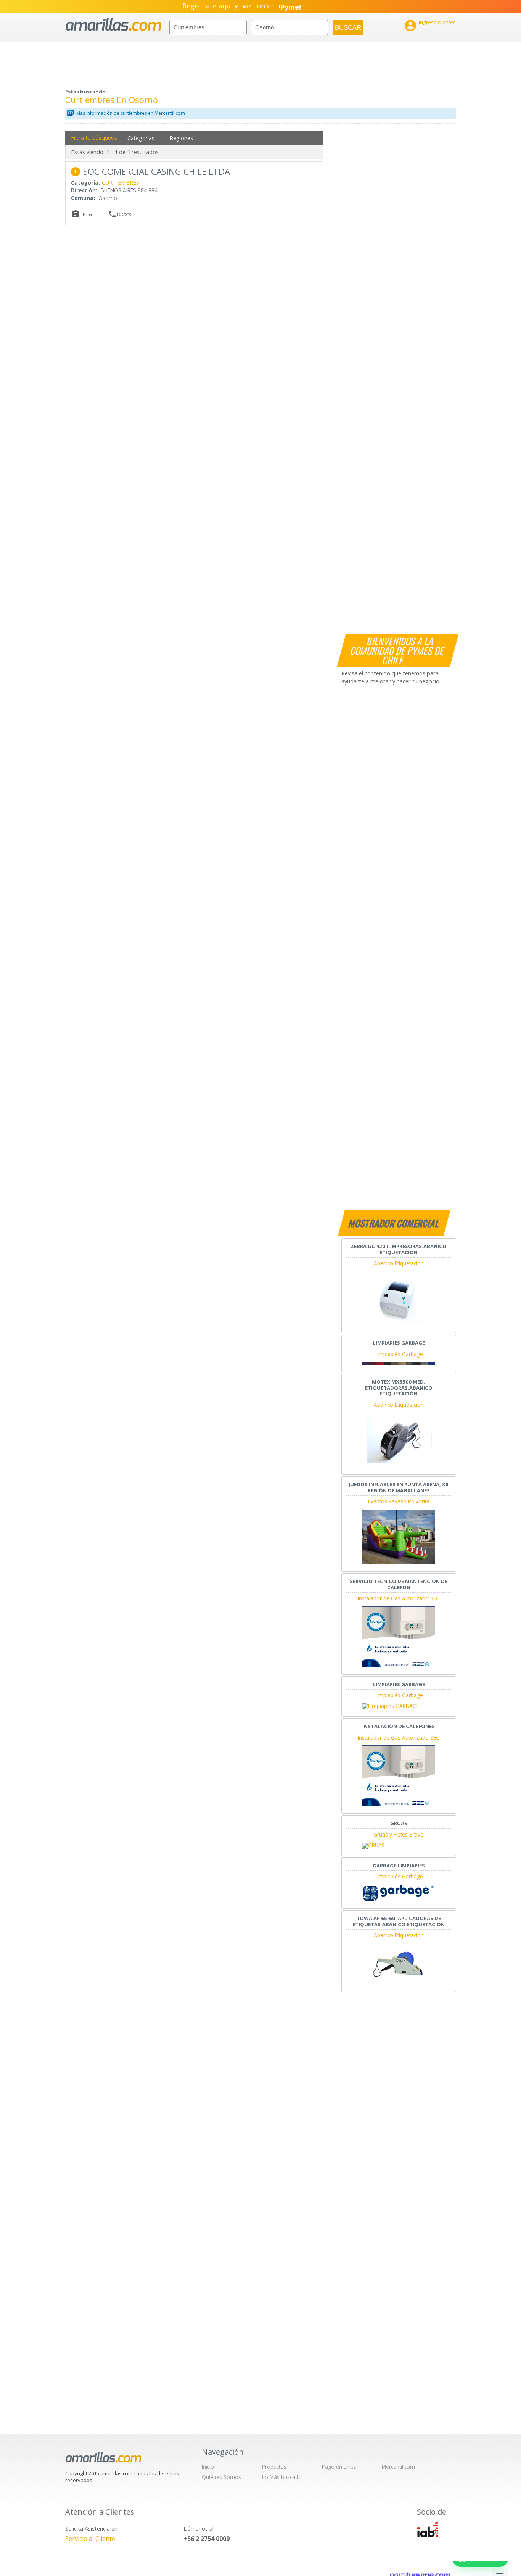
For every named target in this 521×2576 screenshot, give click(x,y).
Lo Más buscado (282, 2477)
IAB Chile (428, 2529)
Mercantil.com (398, 2467)
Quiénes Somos (221, 2477)
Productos (274, 2467)
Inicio (208, 2467)
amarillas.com (113, 25)
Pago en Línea (339, 2467)
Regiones (181, 138)
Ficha (87, 214)
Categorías (141, 138)
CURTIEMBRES (121, 183)
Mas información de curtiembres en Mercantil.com (131, 113)
